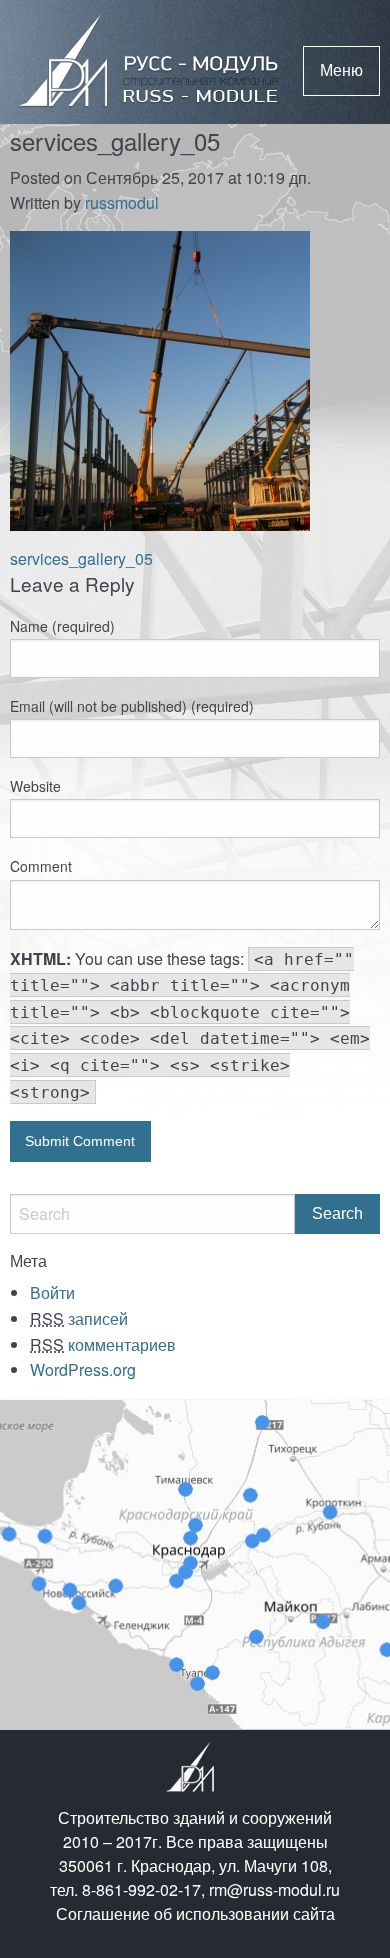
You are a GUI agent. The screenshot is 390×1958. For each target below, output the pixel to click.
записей (79, 1318)
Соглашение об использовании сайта (195, 1913)
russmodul (122, 202)
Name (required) (62, 626)
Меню (341, 70)
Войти (52, 1292)
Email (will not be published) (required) (132, 706)
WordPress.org (83, 1369)
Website (35, 786)
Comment (41, 866)
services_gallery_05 (81, 558)
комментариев (103, 1344)
